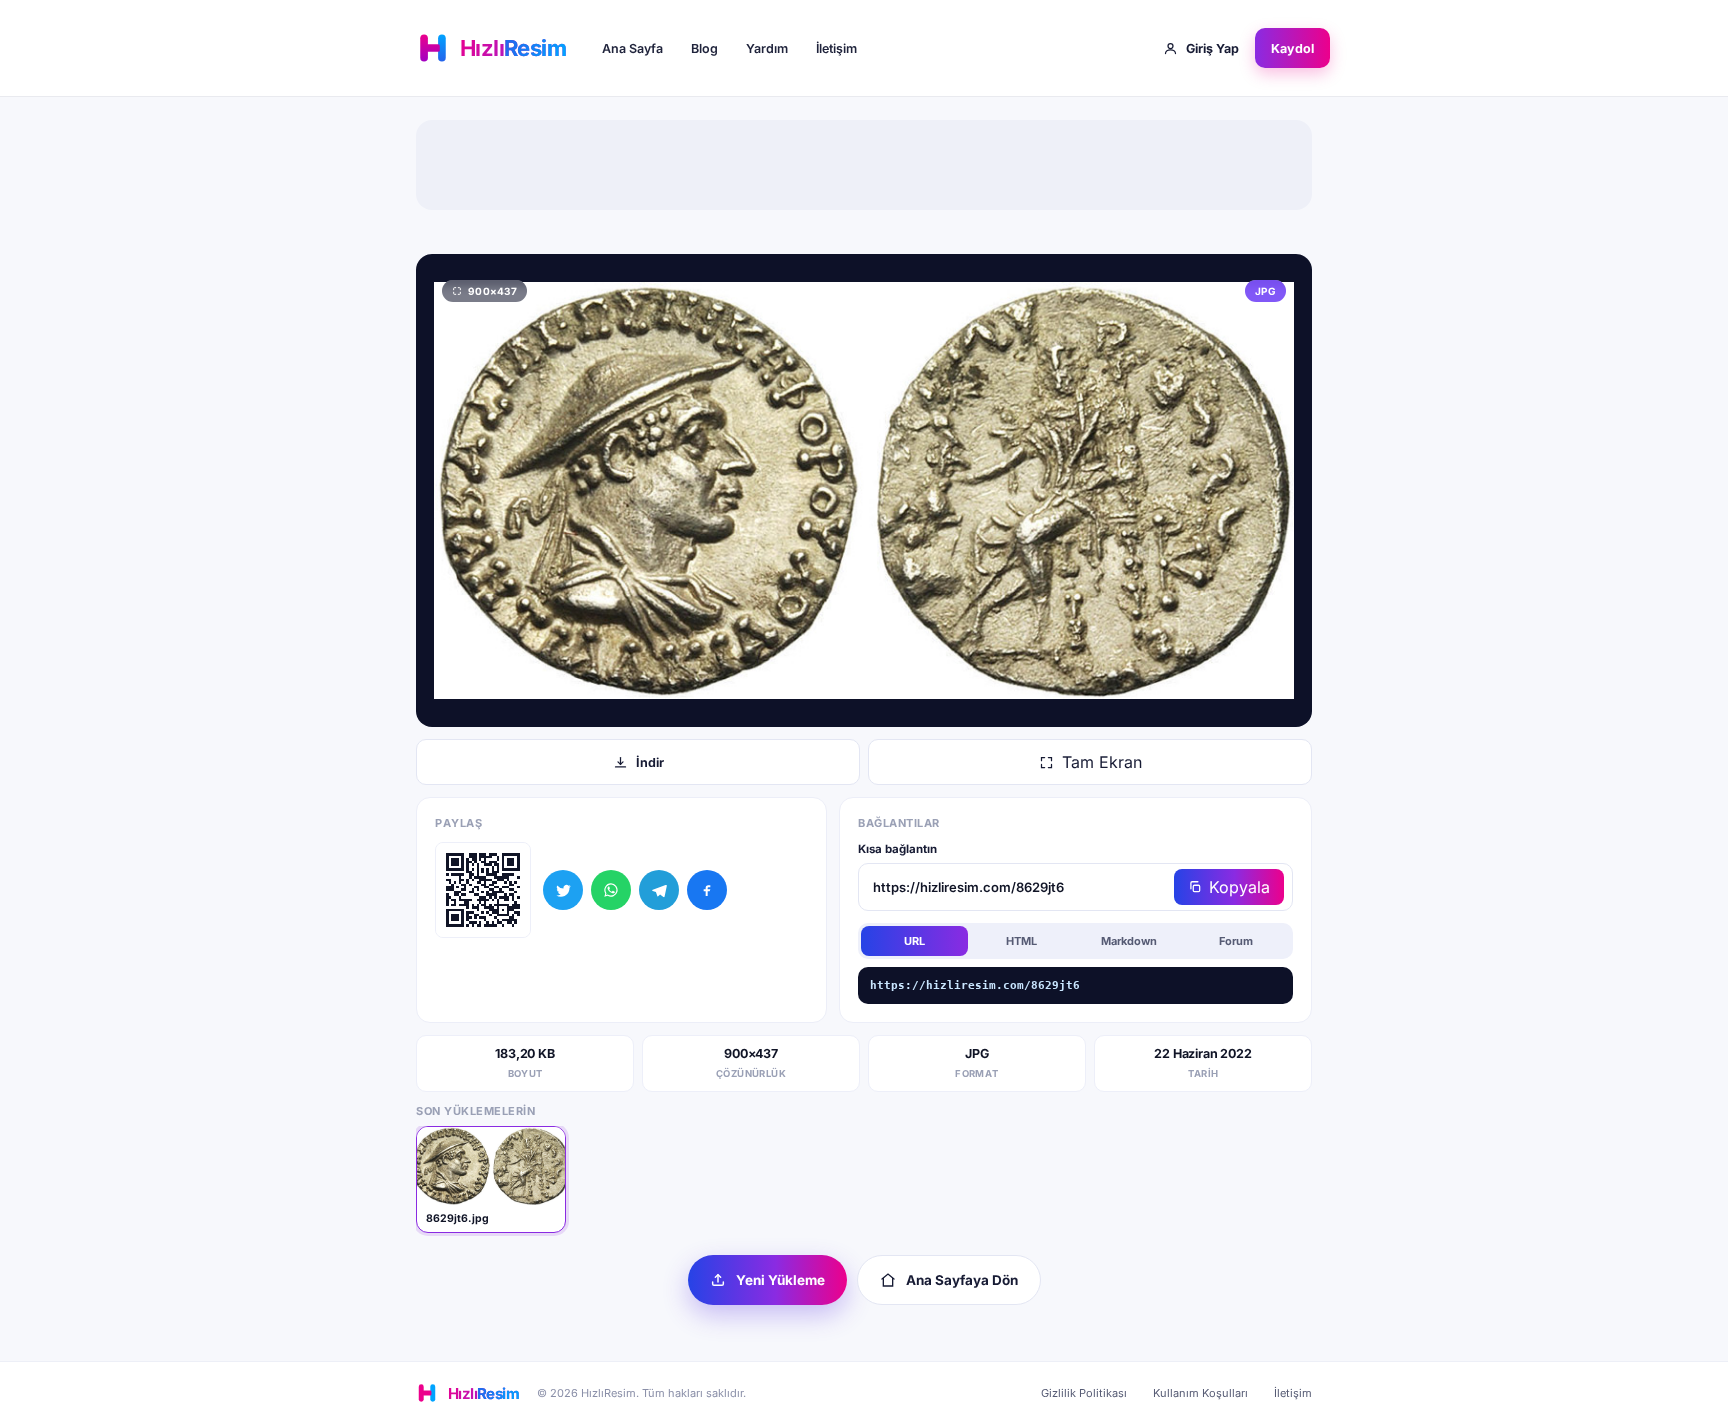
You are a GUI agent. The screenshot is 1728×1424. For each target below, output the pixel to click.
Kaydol (1292, 48)
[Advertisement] (864, 165)
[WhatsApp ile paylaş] (611, 890)
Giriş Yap (1212, 48)
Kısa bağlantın (897, 849)
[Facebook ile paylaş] (707, 890)
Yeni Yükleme (780, 1280)
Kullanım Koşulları (1200, 1393)
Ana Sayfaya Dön (962, 1280)
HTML (1021, 941)
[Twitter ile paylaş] (563, 890)
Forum (1236, 941)
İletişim (836, 48)
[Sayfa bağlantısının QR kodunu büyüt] (483, 890)
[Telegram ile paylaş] (659, 890)
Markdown (1129, 941)
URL (914, 941)
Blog (704, 48)
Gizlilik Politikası (1084, 1393)
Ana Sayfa (632, 48)
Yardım (767, 48)
